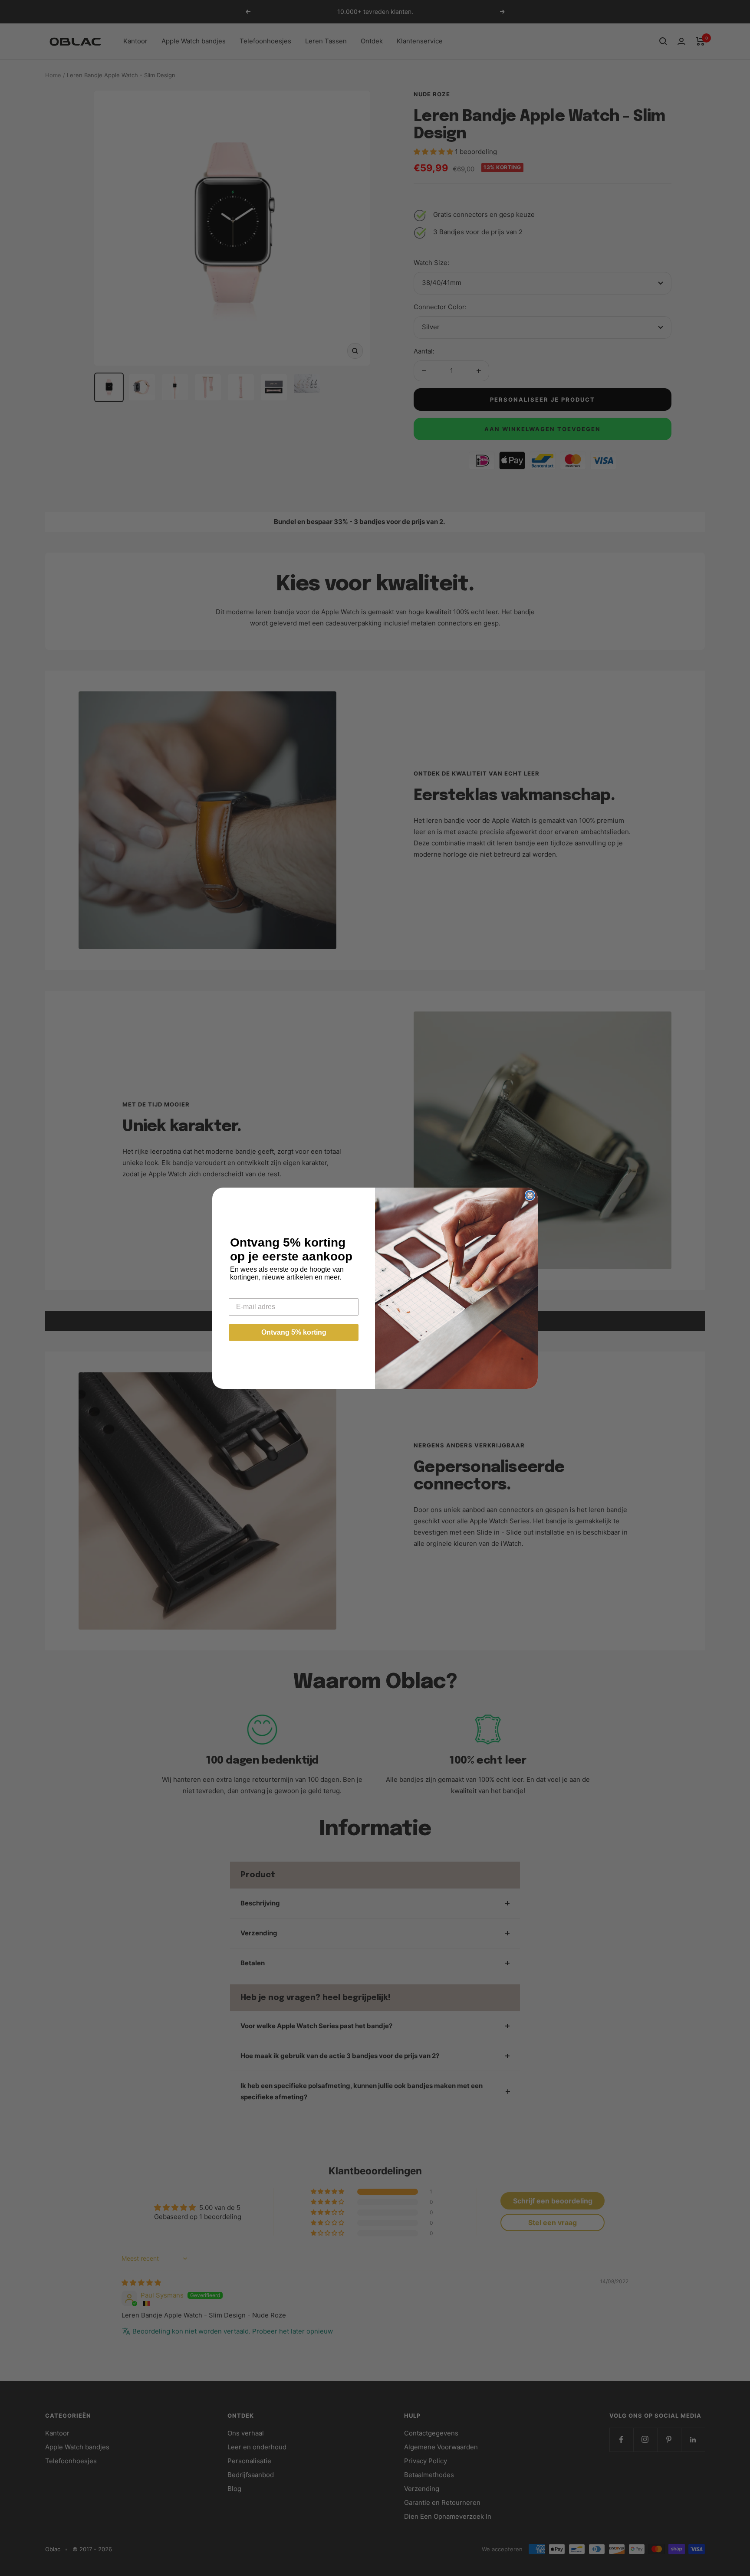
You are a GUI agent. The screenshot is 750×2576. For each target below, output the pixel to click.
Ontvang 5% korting (294, 1332)
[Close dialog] (530, 1195)
